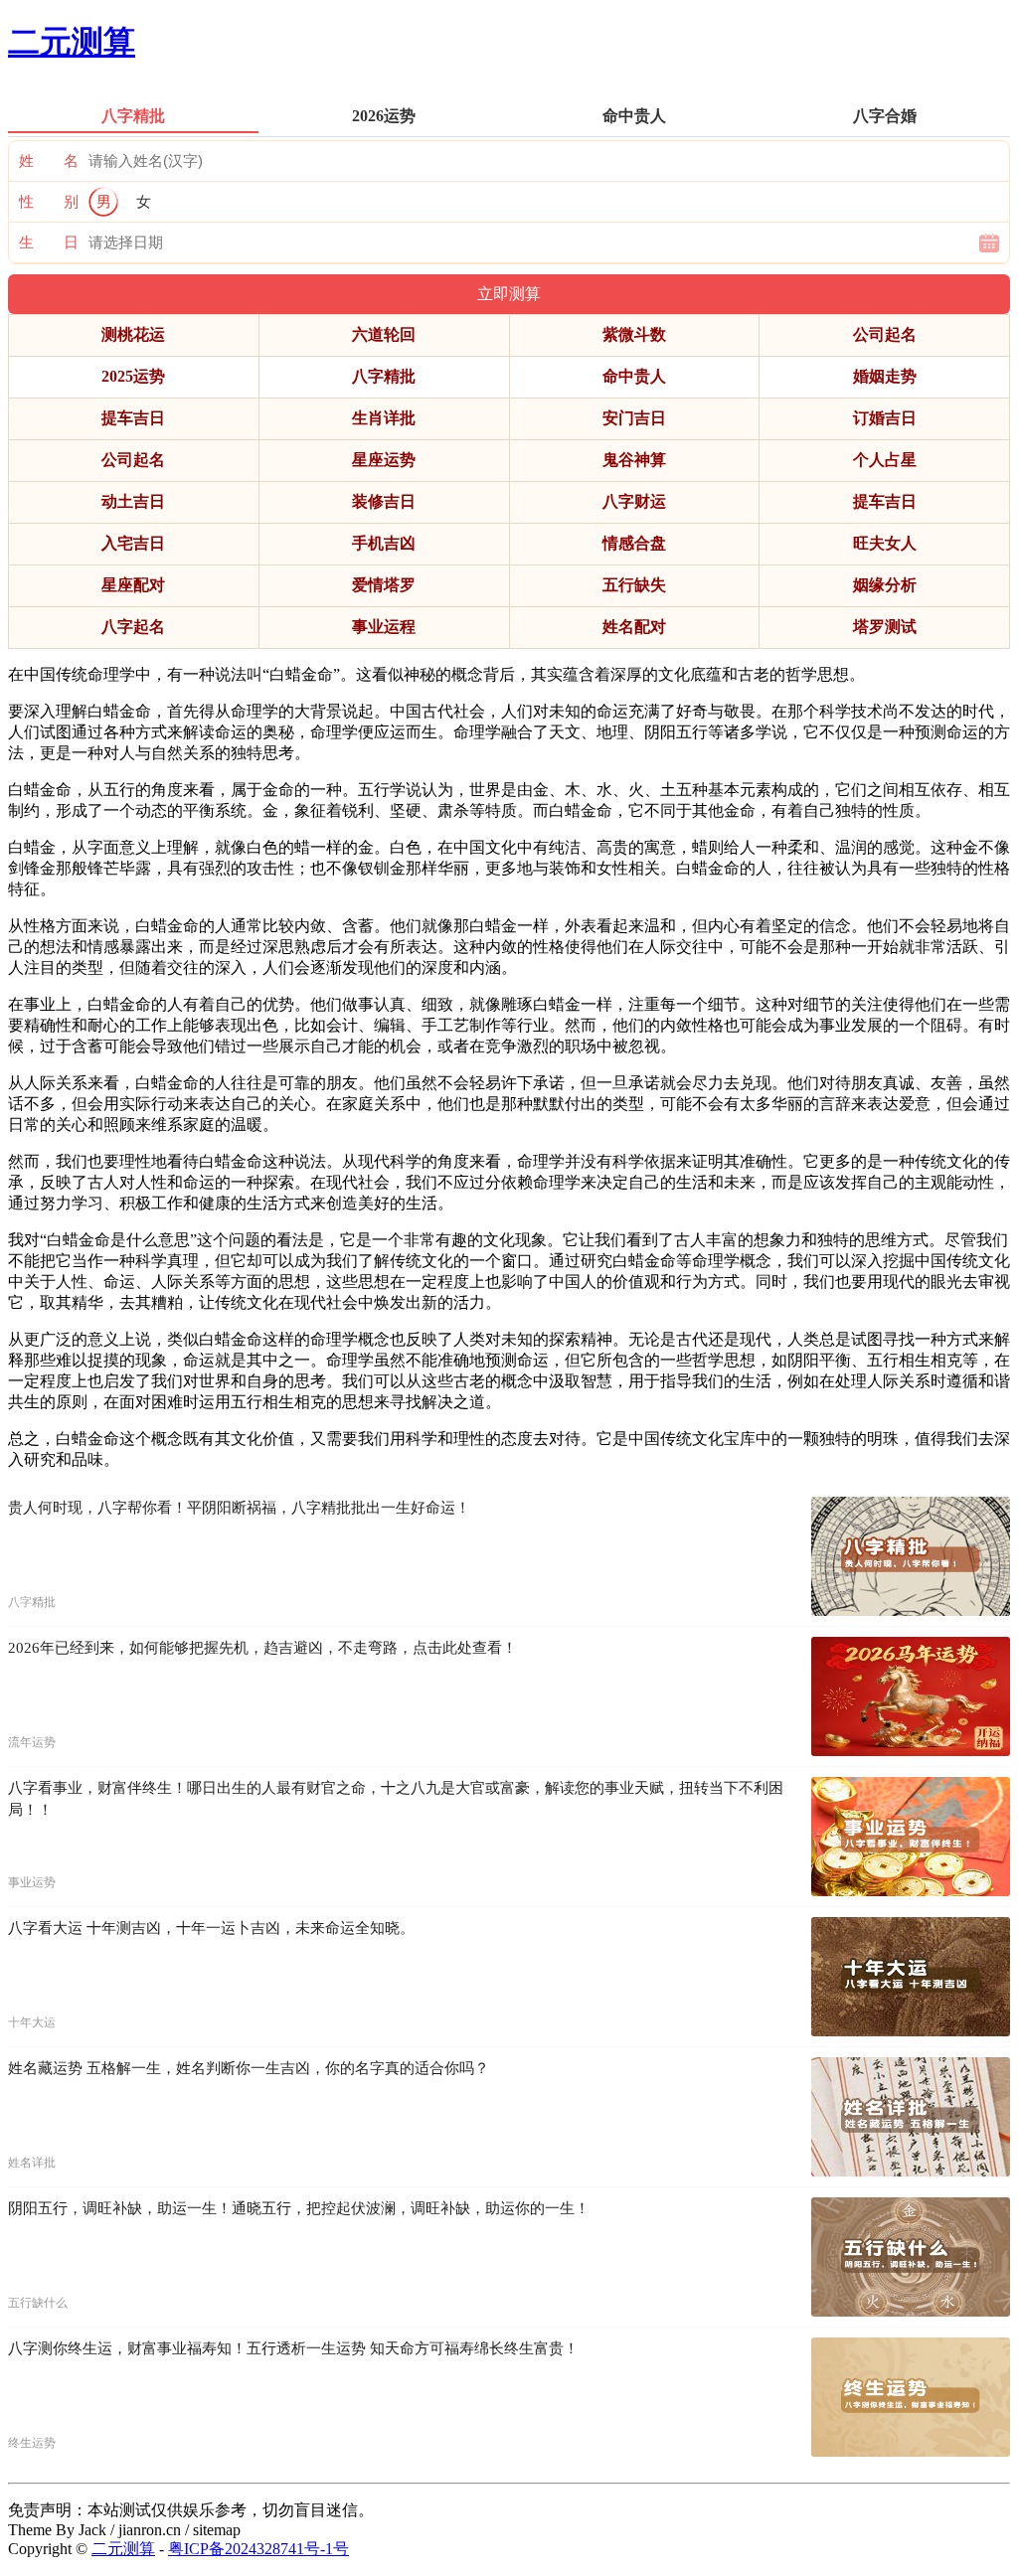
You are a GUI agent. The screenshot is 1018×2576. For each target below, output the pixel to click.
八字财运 (634, 501)
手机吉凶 (384, 543)
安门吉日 (634, 418)
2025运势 (133, 376)
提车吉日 (133, 418)
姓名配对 (634, 627)
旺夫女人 (885, 543)
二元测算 (72, 42)
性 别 (49, 202)
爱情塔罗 (384, 585)
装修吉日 (384, 501)
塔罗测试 (885, 627)
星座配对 (133, 585)
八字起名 (133, 627)
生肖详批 (384, 418)
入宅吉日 (133, 543)
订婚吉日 (885, 418)
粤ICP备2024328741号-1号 (258, 2549)
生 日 (49, 242)
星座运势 (384, 460)
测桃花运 (133, 334)
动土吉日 (133, 501)
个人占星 (885, 460)
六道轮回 (384, 334)
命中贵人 (634, 376)
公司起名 (885, 334)
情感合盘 (634, 543)
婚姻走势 (885, 376)
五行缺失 (634, 585)
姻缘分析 (885, 585)
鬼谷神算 (634, 460)
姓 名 (49, 161)
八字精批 (384, 376)
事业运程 (384, 627)
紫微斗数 (634, 334)
